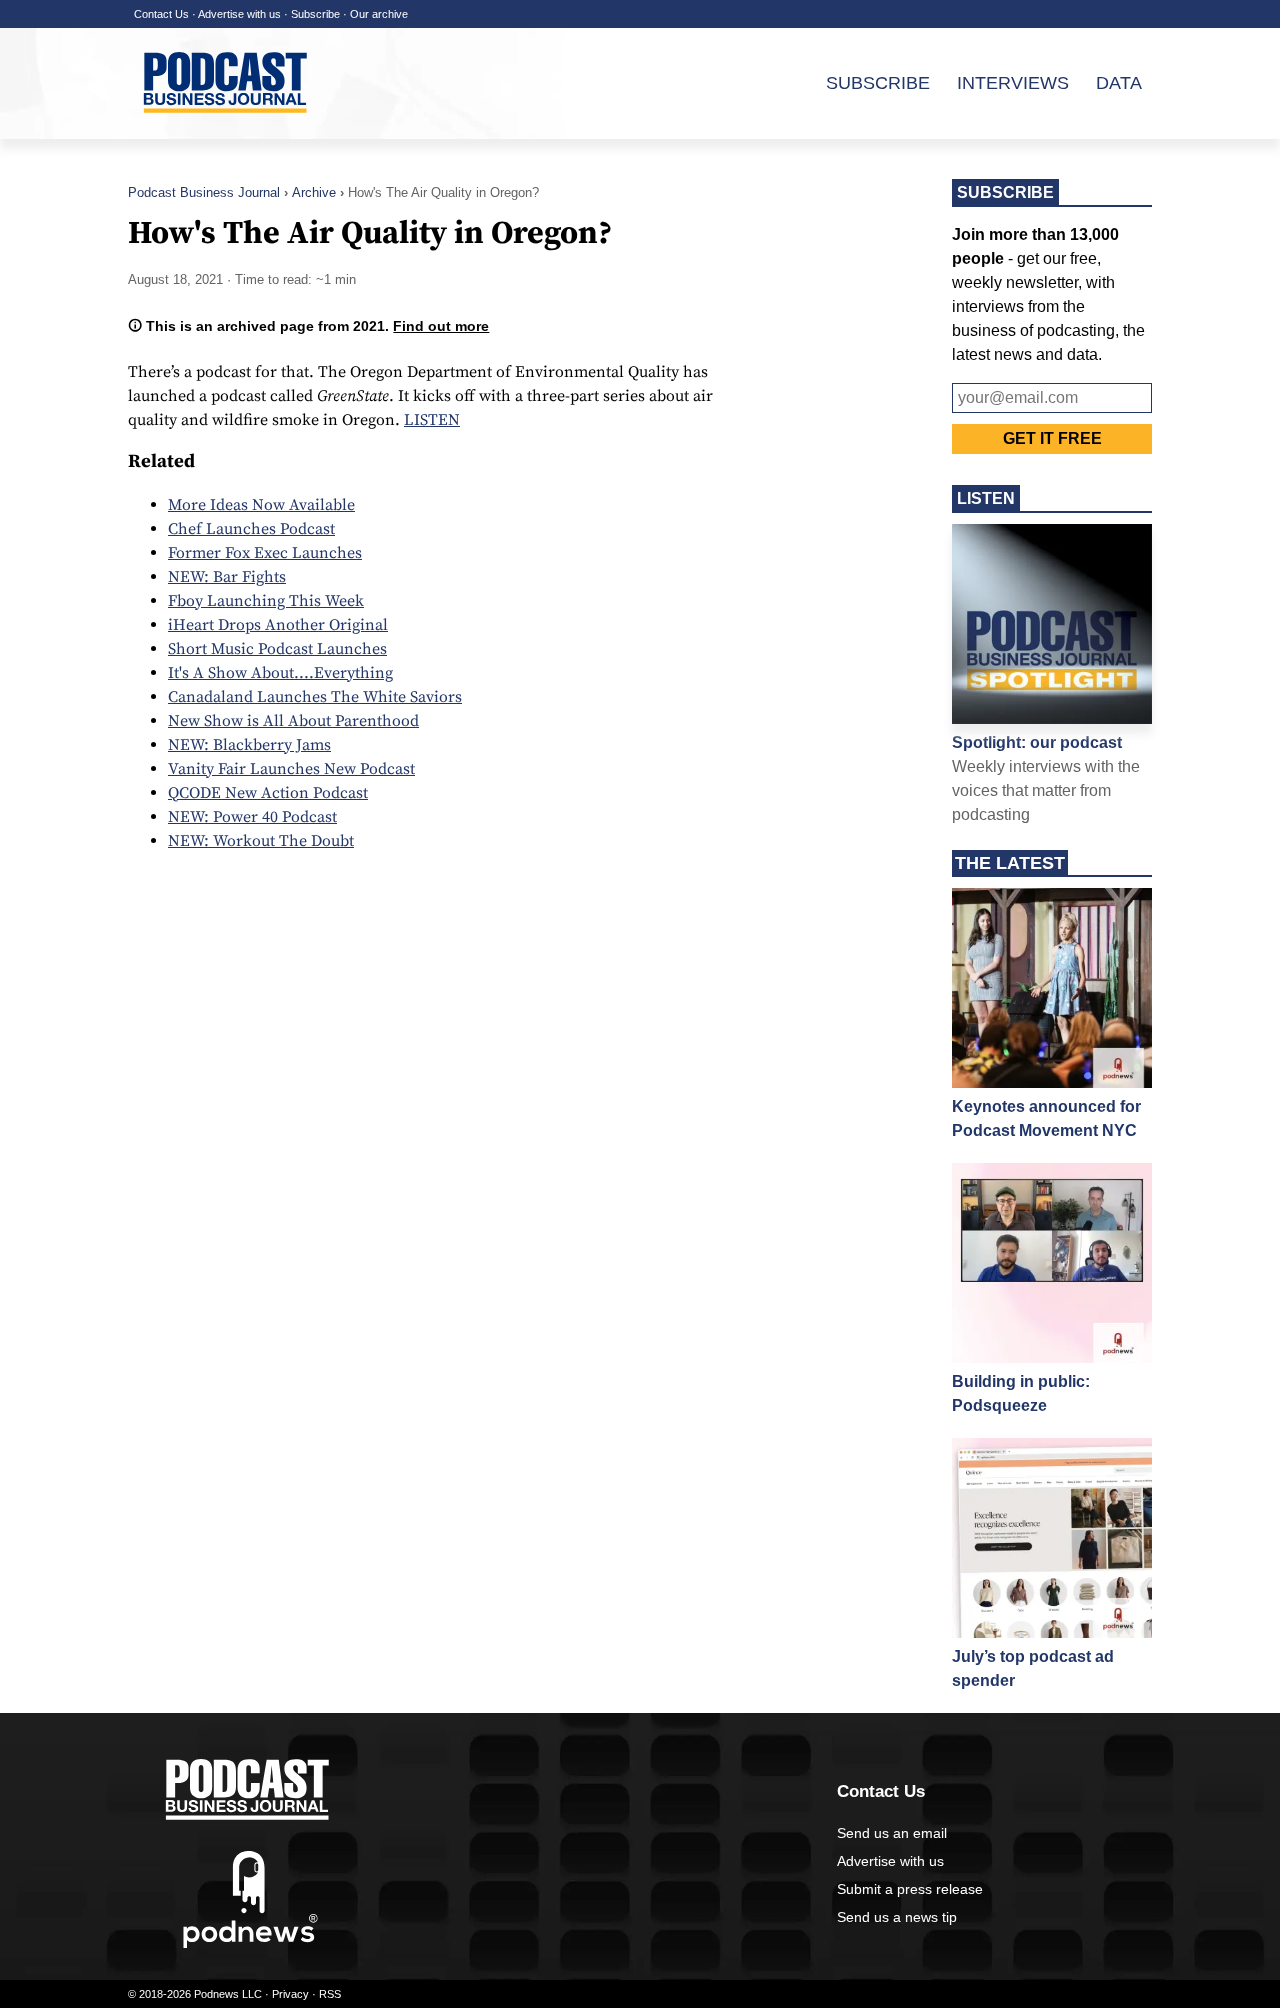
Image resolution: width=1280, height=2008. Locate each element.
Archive (314, 192)
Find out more (441, 326)
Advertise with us (239, 14)
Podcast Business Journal (204, 192)
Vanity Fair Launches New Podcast (291, 769)
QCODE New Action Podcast (268, 793)
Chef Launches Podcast (251, 529)
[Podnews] (250, 1944)
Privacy (290, 1994)
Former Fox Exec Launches (265, 553)
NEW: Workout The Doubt (261, 841)
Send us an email (892, 1833)
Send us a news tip (897, 1917)
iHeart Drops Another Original (278, 625)
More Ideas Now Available (261, 505)
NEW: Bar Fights (227, 577)
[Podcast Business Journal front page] (228, 129)
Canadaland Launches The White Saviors (315, 697)
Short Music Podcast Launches (277, 649)
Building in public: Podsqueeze (1021, 1393)
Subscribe (315, 14)
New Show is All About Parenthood (293, 721)
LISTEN (432, 420)
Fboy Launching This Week (266, 601)
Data (1119, 83)
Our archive (379, 14)
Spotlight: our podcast (1037, 742)
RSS (330, 1994)
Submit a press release (910, 1889)
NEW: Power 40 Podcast (252, 817)
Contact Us (161, 14)
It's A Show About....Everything (280, 673)
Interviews (1013, 83)
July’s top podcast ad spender (1033, 1668)
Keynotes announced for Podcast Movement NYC (1046, 1118)
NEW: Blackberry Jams (249, 745)
